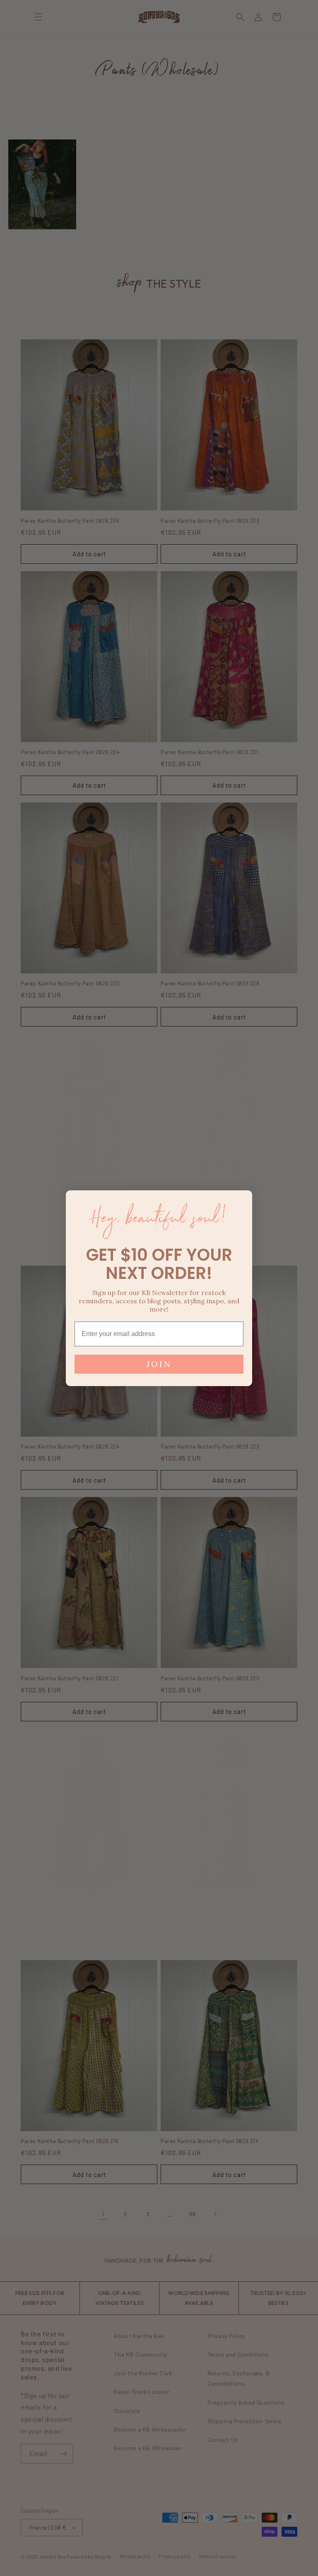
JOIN (159, 1364)
